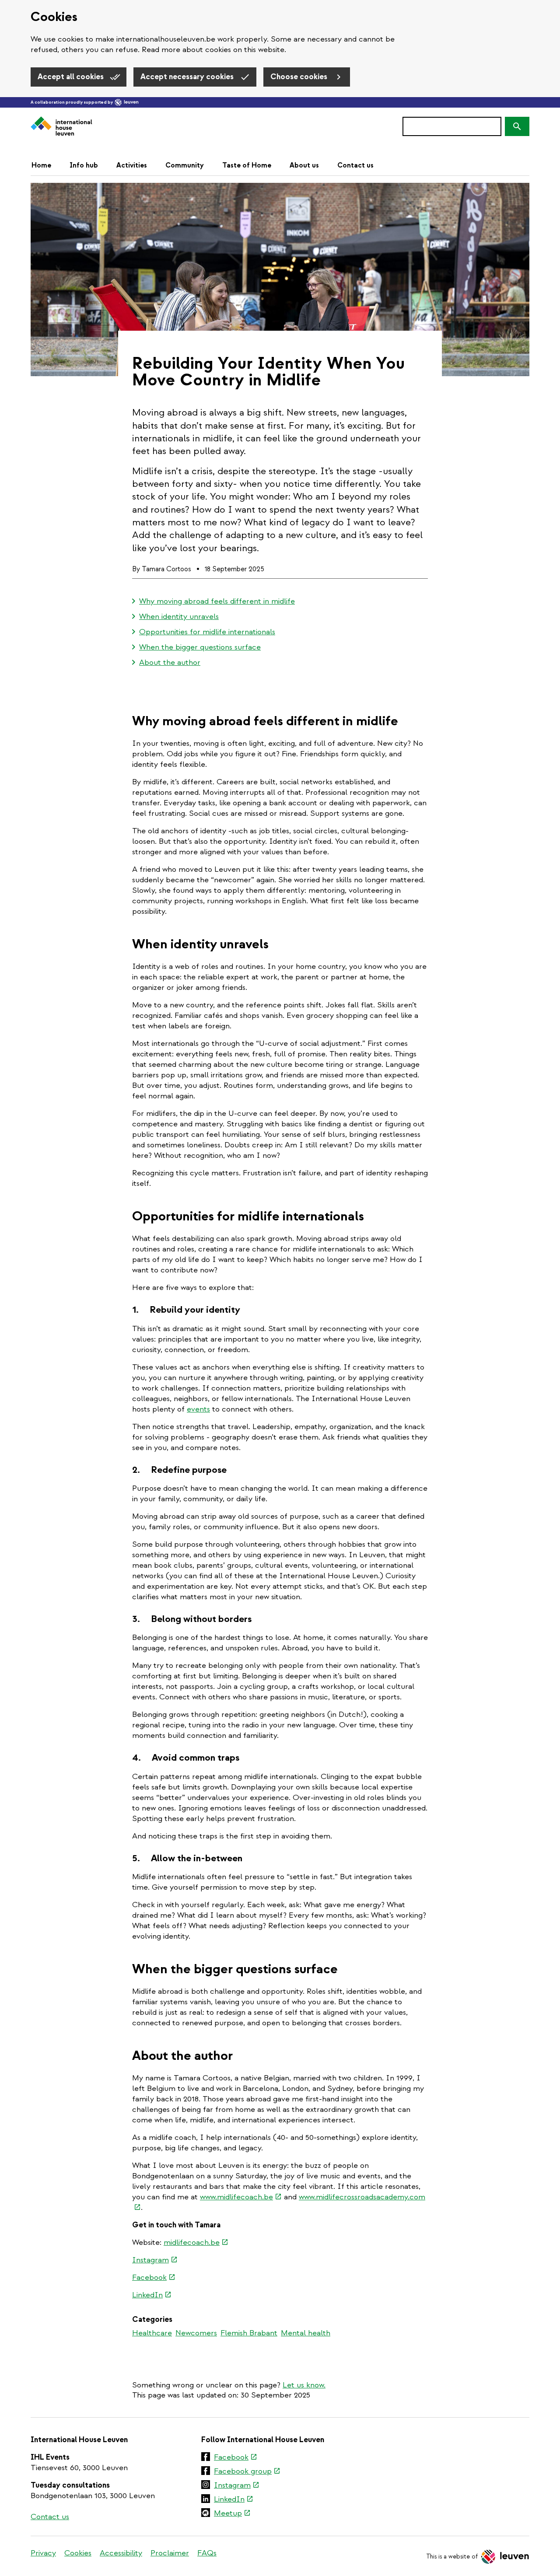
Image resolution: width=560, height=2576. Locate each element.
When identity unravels (179, 617)
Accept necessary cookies (188, 77)
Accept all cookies (72, 77)
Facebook (154, 2277)
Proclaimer (170, 2553)
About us (304, 165)
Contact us (355, 165)
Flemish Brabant (249, 2333)
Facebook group (247, 2472)
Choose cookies (300, 77)
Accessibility (121, 2553)
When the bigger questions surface (200, 647)
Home (41, 165)
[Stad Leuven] (127, 102)
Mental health (306, 2333)
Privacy (43, 2553)
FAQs (207, 2553)
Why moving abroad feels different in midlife (217, 601)
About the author (170, 662)
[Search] (517, 126)
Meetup (232, 2514)
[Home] (61, 127)
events (198, 1409)
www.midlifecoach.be (241, 2197)
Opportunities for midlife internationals (207, 632)
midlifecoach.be (196, 2242)
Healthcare (152, 2333)
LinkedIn (152, 2295)
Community (185, 165)
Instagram (155, 2260)
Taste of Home (247, 165)
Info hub (84, 165)
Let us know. (304, 2385)
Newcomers (196, 2333)
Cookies (78, 2553)
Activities (132, 165)
